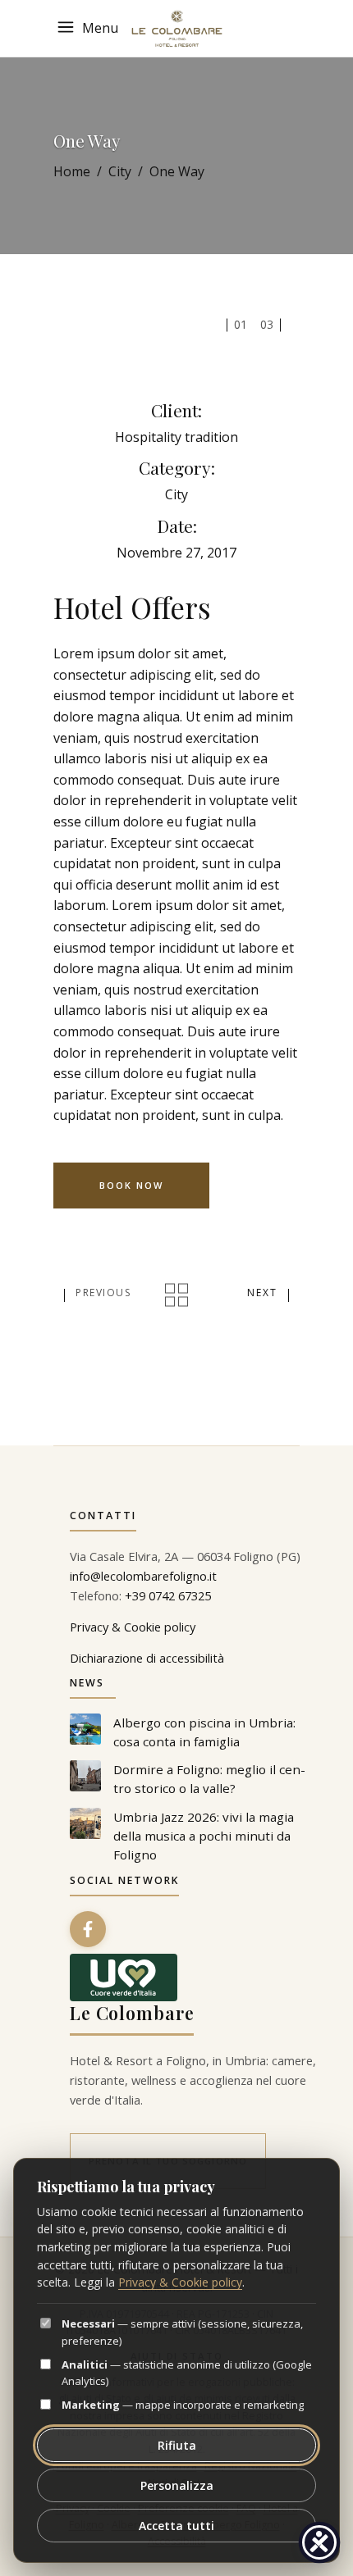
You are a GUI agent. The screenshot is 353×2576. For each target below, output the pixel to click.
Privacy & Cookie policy (133, 1627)
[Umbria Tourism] (124, 1978)
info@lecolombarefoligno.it (143, 1576)
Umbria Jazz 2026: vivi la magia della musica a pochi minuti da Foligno (204, 1836)
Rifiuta (177, 2445)
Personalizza (177, 2485)
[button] (90, 28)
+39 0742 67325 (168, 1595)
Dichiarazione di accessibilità (147, 1658)
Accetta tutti (176, 2526)
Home (72, 171)
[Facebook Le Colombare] (88, 1929)
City (120, 171)
